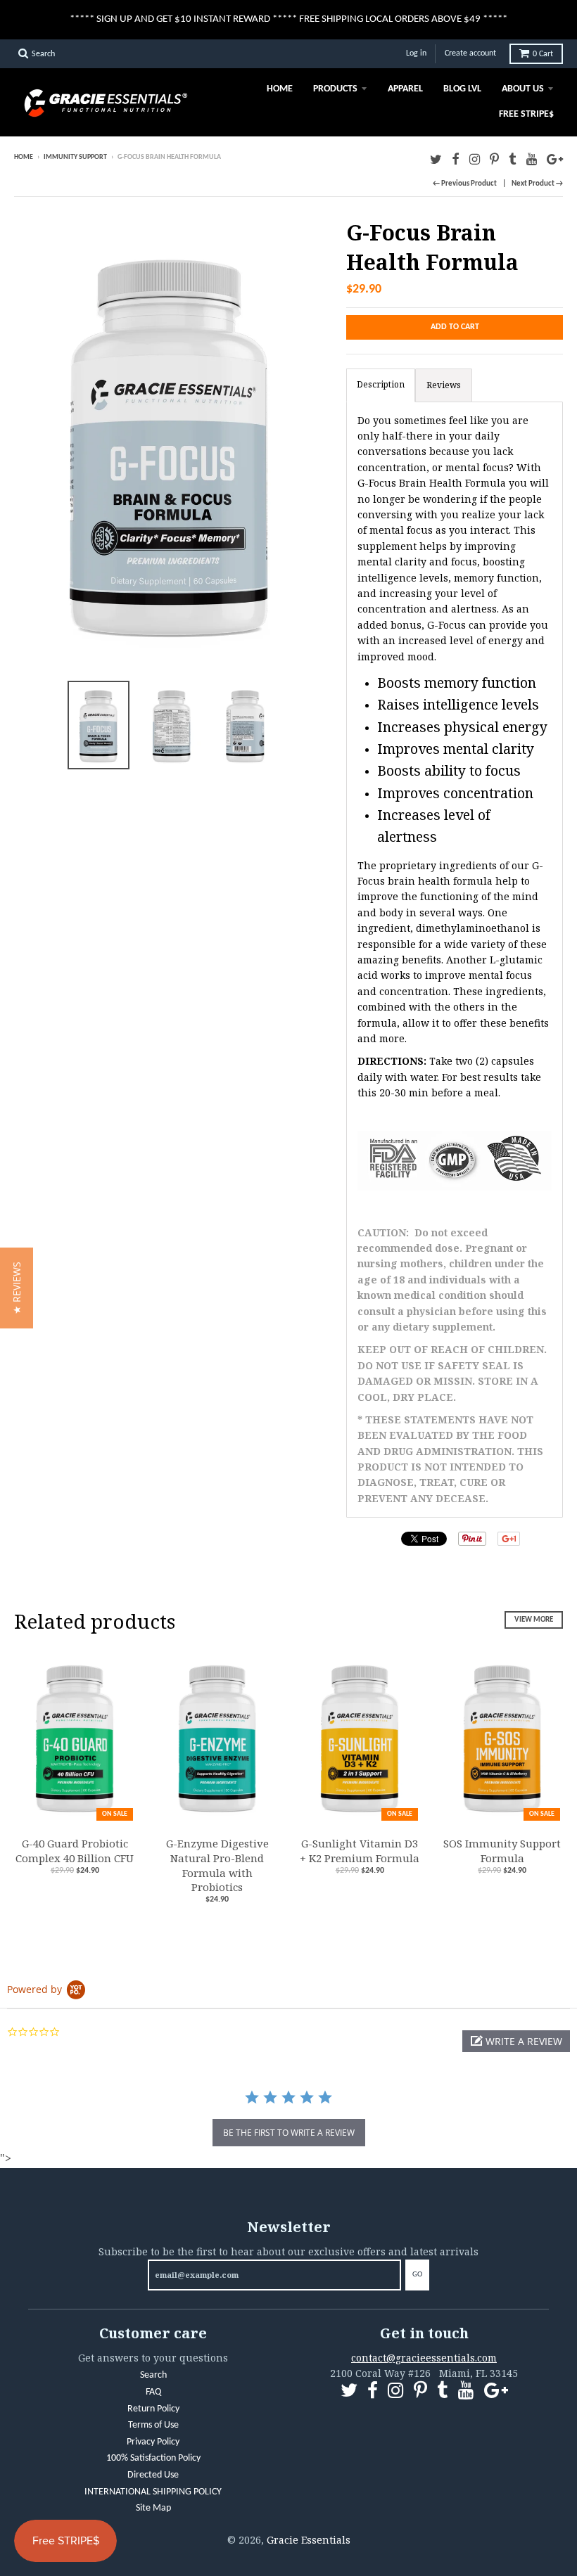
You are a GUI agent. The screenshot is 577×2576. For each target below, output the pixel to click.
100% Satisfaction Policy (153, 2458)
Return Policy (153, 2409)
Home (280, 89)
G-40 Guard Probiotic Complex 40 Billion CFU (75, 1851)
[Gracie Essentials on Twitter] (436, 159)
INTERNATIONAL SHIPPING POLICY (153, 2492)
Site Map (153, 2508)
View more (534, 1620)
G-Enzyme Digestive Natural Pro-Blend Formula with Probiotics (217, 1865)
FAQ (153, 2392)
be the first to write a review (289, 2133)
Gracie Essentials (309, 2540)
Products (335, 89)
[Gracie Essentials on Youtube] (532, 159)
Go (417, 2275)
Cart (543, 54)
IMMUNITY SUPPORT (75, 157)
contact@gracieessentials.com (424, 2358)
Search (153, 2375)
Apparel (405, 89)
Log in (416, 53)
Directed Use (153, 2475)
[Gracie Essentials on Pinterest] (494, 159)
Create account (470, 53)
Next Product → (537, 184)
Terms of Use (153, 2425)
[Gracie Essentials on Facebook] (456, 159)
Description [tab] (381, 384)
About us (523, 89)
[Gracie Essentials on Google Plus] (555, 159)
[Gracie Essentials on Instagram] (475, 159)
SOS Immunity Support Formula (502, 1851)
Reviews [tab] (444, 385)
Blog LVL (462, 89)
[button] (516, 2041)
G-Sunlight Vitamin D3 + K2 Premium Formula (360, 1851)
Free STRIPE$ (526, 114)
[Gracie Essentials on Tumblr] (513, 159)
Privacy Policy (153, 2442)
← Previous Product (465, 184)
